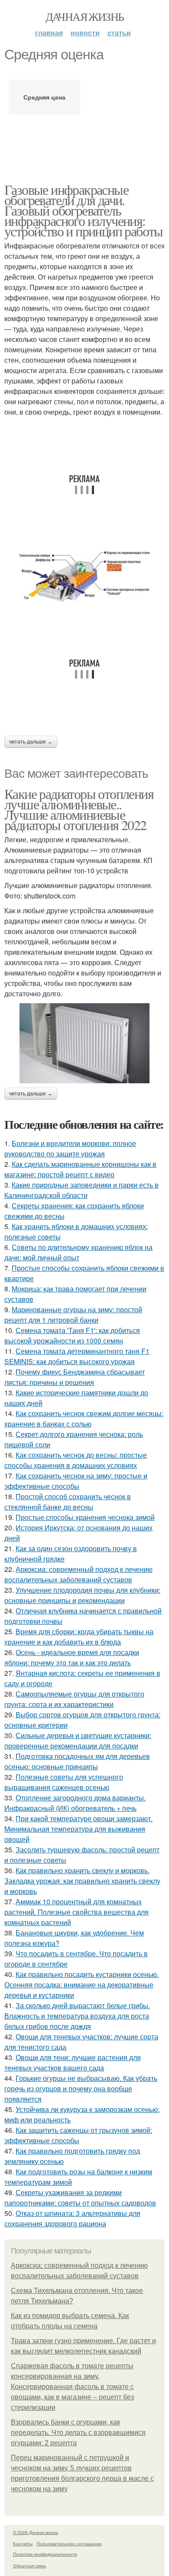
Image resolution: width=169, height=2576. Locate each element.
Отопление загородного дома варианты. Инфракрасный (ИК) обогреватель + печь (75, 1803)
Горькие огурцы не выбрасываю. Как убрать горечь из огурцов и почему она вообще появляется (81, 2088)
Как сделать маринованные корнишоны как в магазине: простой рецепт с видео (80, 1169)
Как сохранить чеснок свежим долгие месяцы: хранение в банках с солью (84, 1418)
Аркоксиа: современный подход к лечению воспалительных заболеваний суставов (78, 1574)
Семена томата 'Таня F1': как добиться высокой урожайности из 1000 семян (72, 1335)
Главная (49, 33)
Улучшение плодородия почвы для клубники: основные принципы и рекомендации (82, 1595)
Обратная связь (29, 2566)
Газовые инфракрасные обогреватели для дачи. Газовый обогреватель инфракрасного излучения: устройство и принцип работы (84, 210)
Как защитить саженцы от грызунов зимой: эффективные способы (78, 2135)
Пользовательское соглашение (69, 2544)
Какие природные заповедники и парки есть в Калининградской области (81, 1190)
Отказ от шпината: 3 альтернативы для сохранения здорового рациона (72, 2218)
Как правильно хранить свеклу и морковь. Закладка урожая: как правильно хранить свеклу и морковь (82, 1881)
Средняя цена (44, 97)
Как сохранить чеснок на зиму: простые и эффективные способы (76, 1481)
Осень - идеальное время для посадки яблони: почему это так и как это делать (72, 1657)
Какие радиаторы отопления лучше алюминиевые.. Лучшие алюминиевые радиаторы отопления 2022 (79, 809)
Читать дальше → (31, 742)
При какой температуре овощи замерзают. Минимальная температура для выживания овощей (78, 1829)
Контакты (23, 2544)
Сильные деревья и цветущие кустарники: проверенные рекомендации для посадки (78, 1740)
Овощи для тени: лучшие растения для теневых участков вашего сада (73, 2062)
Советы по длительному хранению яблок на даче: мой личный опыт (78, 1252)
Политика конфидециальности (45, 2554)
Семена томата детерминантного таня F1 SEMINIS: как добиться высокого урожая (77, 1356)
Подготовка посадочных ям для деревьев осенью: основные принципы (77, 1761)
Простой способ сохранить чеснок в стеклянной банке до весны (68, 1502)
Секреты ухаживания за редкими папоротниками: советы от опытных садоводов (80, 2198)
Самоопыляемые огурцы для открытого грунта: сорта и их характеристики (74, 1699)
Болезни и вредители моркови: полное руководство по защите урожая (70, 1148)
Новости (85, 33)
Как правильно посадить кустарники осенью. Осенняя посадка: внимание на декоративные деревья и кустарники (81, 1985)
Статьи (119, 33)
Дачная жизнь (85, 16)
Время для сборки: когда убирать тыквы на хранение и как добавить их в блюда (79, 1637)
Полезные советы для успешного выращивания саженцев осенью (64, 1782)
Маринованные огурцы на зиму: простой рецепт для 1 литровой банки (73, 1315)
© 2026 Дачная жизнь (36, 2532)
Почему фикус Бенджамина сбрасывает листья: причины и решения (75, 1377)
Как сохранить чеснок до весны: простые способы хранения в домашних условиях (76, 1460)
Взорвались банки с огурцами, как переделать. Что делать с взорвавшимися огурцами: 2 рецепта (78, 2433)
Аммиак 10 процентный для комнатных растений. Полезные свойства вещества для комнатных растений (76, 1912)
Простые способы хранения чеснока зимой (85, 1517)
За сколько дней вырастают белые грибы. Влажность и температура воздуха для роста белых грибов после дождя (77, 2016)
